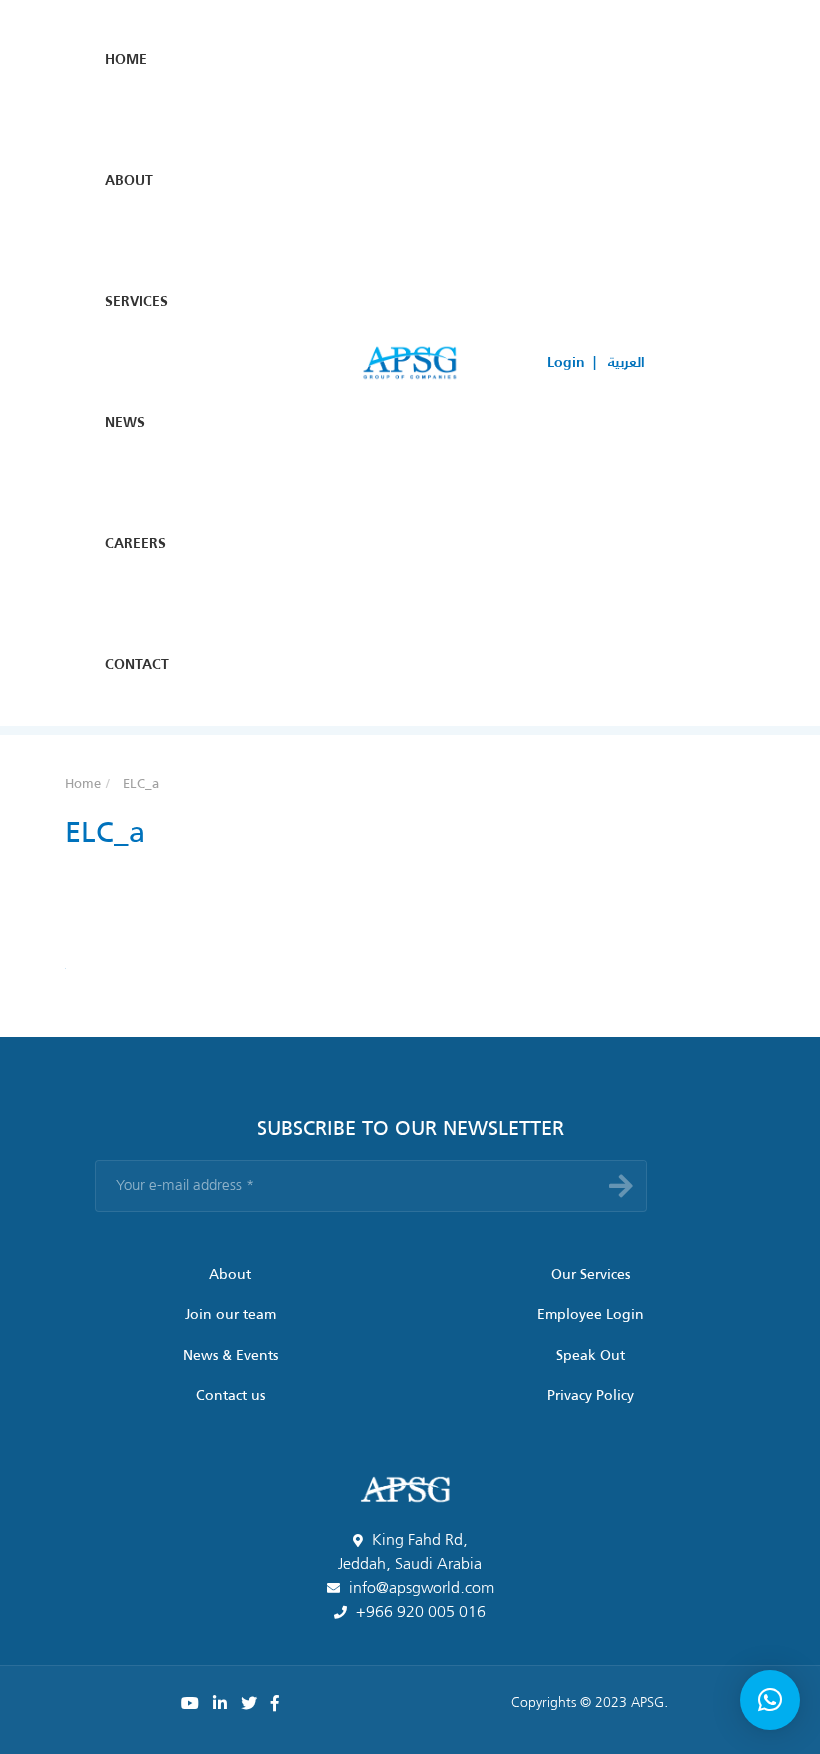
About (129, 181)
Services (136, 302)
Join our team (230, 1315)
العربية (626, 363)
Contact (137, 665)
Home (126, 60)
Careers (135, 544)
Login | (571, 363)
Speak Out (590, 1356)
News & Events (230, 1356)
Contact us (230, 1396)
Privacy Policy (590, 1396)
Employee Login (590, 1315)
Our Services (590, 1275)
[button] (770, 1700)
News (125, 423)
